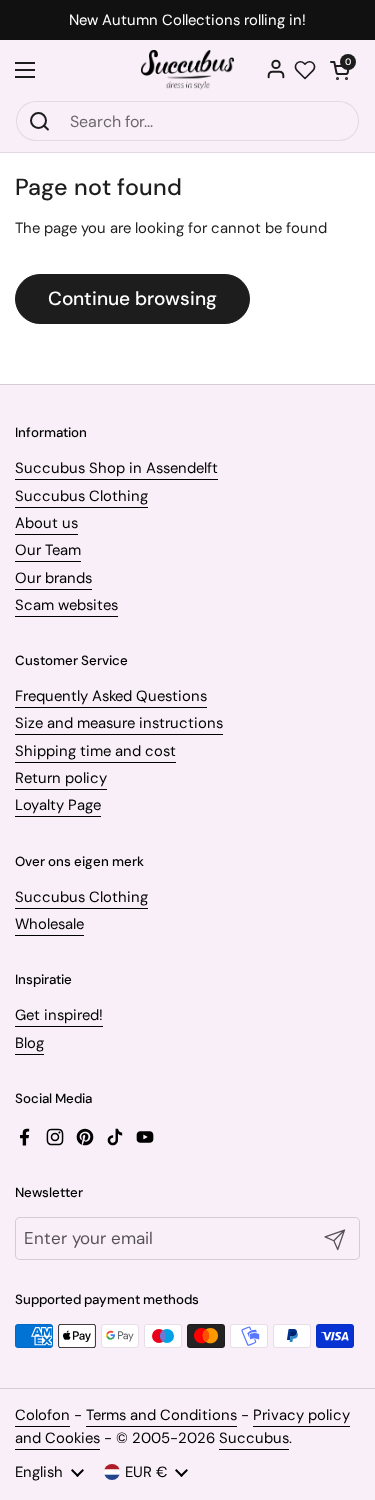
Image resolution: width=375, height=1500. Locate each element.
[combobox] (187, 121)
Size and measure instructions (119, 723)
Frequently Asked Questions (111, 696)
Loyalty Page (58, 805)
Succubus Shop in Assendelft (116, 468)
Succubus (254, 1438)
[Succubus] (187, 70)
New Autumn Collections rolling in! (187, 20)
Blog (29, 1043)
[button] (340, 70)
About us (46, 523)
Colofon (42, 1415)
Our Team (48, 550)
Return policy (61, 778)
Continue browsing (132, 298)
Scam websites (66, 605)
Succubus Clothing (81, 496)
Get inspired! (59, 1015)
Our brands (53, 578)
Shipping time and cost (95, 751)
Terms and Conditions (161, 1415)
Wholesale (49, 924)
